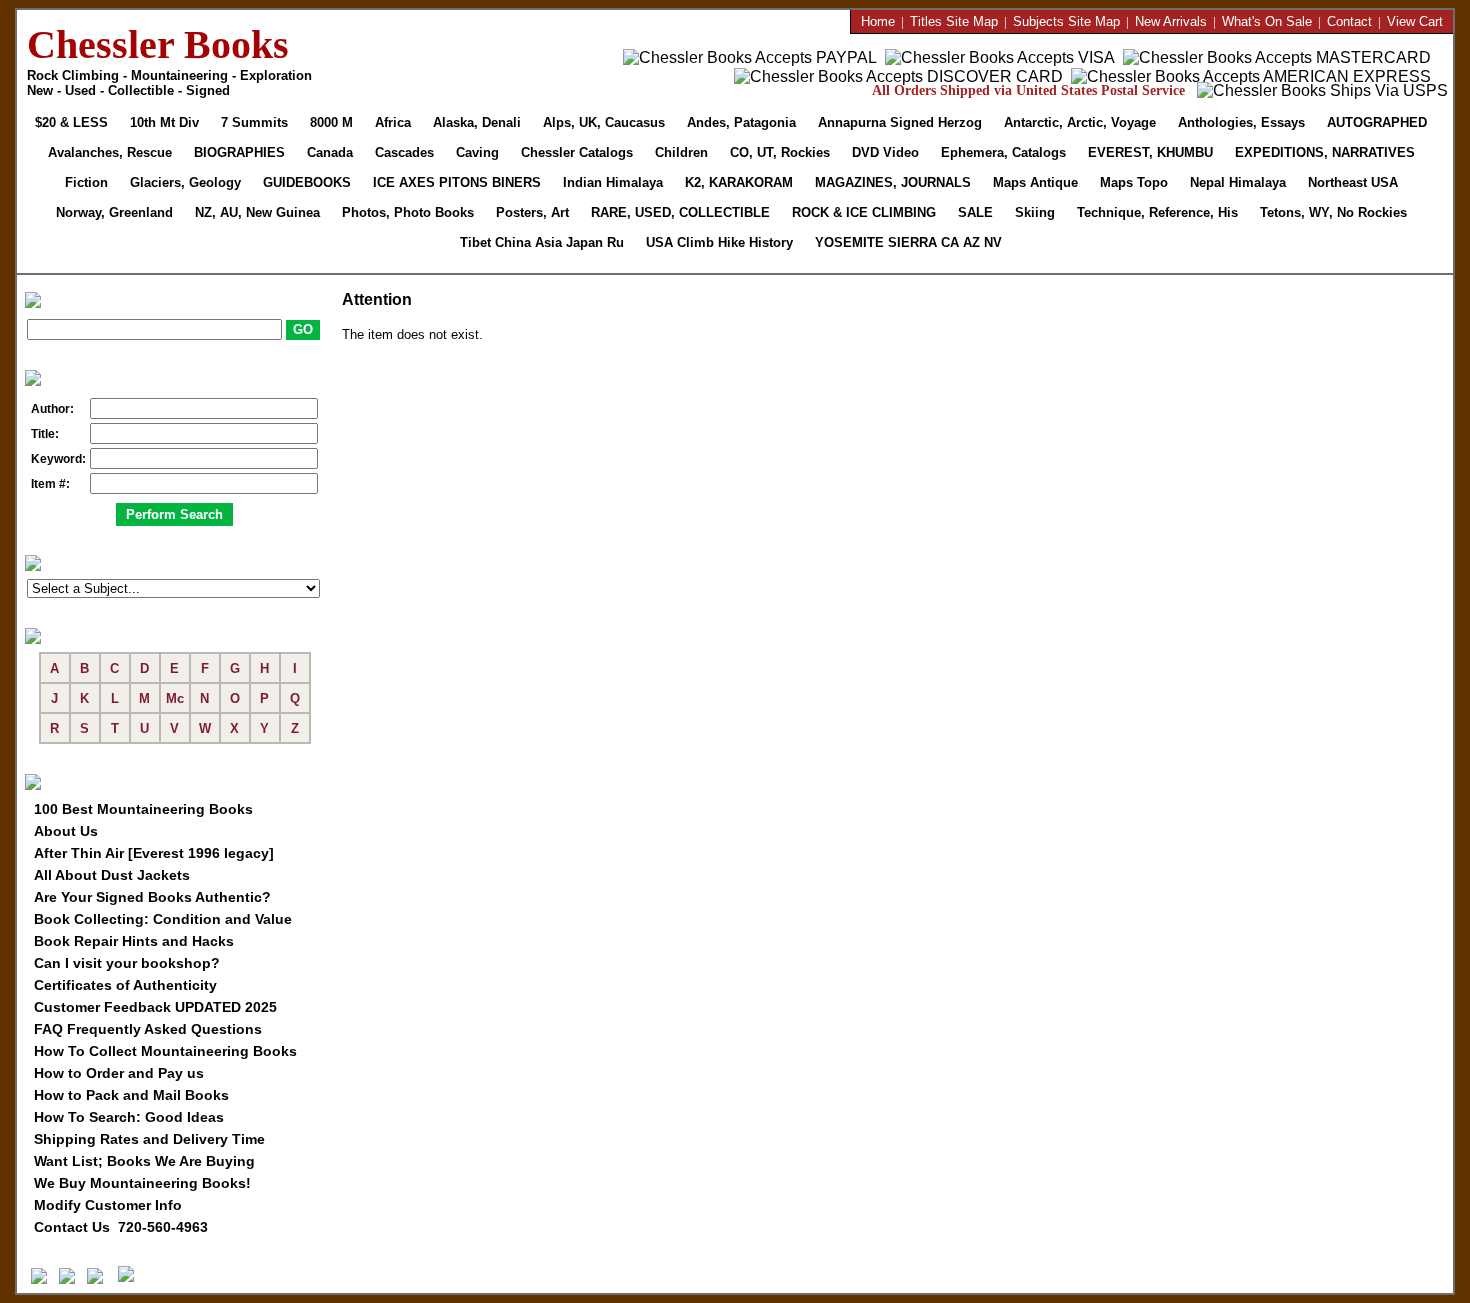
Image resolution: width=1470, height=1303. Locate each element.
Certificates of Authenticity (125, 985)
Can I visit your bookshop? (127, 963)
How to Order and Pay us (119, 1073)
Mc (175, 698)
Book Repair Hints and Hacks (134, 941)
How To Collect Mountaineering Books (165, 1051)
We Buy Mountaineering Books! (142, 1183)
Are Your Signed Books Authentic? (152, 897)
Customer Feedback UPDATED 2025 (155, 1007)
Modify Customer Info (108, 1205)
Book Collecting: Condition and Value (163, 919)
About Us (66, 831)
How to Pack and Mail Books (131, 1095)
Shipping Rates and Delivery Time (149, 1139)
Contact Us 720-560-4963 (121, 1227)
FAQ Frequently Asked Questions (148, 1029)
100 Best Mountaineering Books (143, 809)
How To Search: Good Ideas (129, 1117)
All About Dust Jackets (112, 875)
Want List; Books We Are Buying (144, 1161)
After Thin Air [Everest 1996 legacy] (154, 853)
